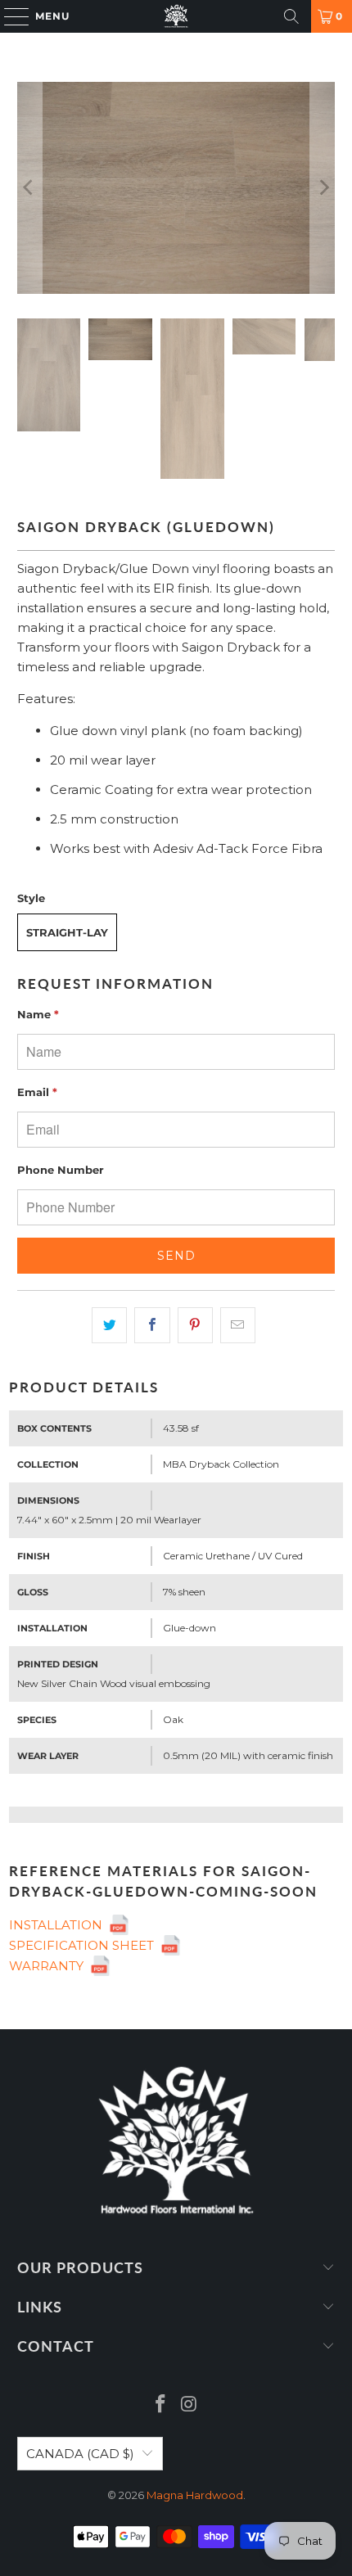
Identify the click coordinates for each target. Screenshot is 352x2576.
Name (38, 1014)
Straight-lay (67, 932)
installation (59, 1925)
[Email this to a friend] (238, 1325)
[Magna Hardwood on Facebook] (161, 2405)
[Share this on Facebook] (152, 1325)
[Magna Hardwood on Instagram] (190, 2405)
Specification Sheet (85, 1945)
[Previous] (29, 188)
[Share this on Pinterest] (195, 1325)
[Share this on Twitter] (109, 1325)
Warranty (50, 1966)
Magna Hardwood (195, 2495)
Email (37, 1092)
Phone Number (61, 1170)
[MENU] (9, 16)
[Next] (323, 188)
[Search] (291, 16)
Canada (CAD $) (80, 2454)
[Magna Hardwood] (176, 16)
